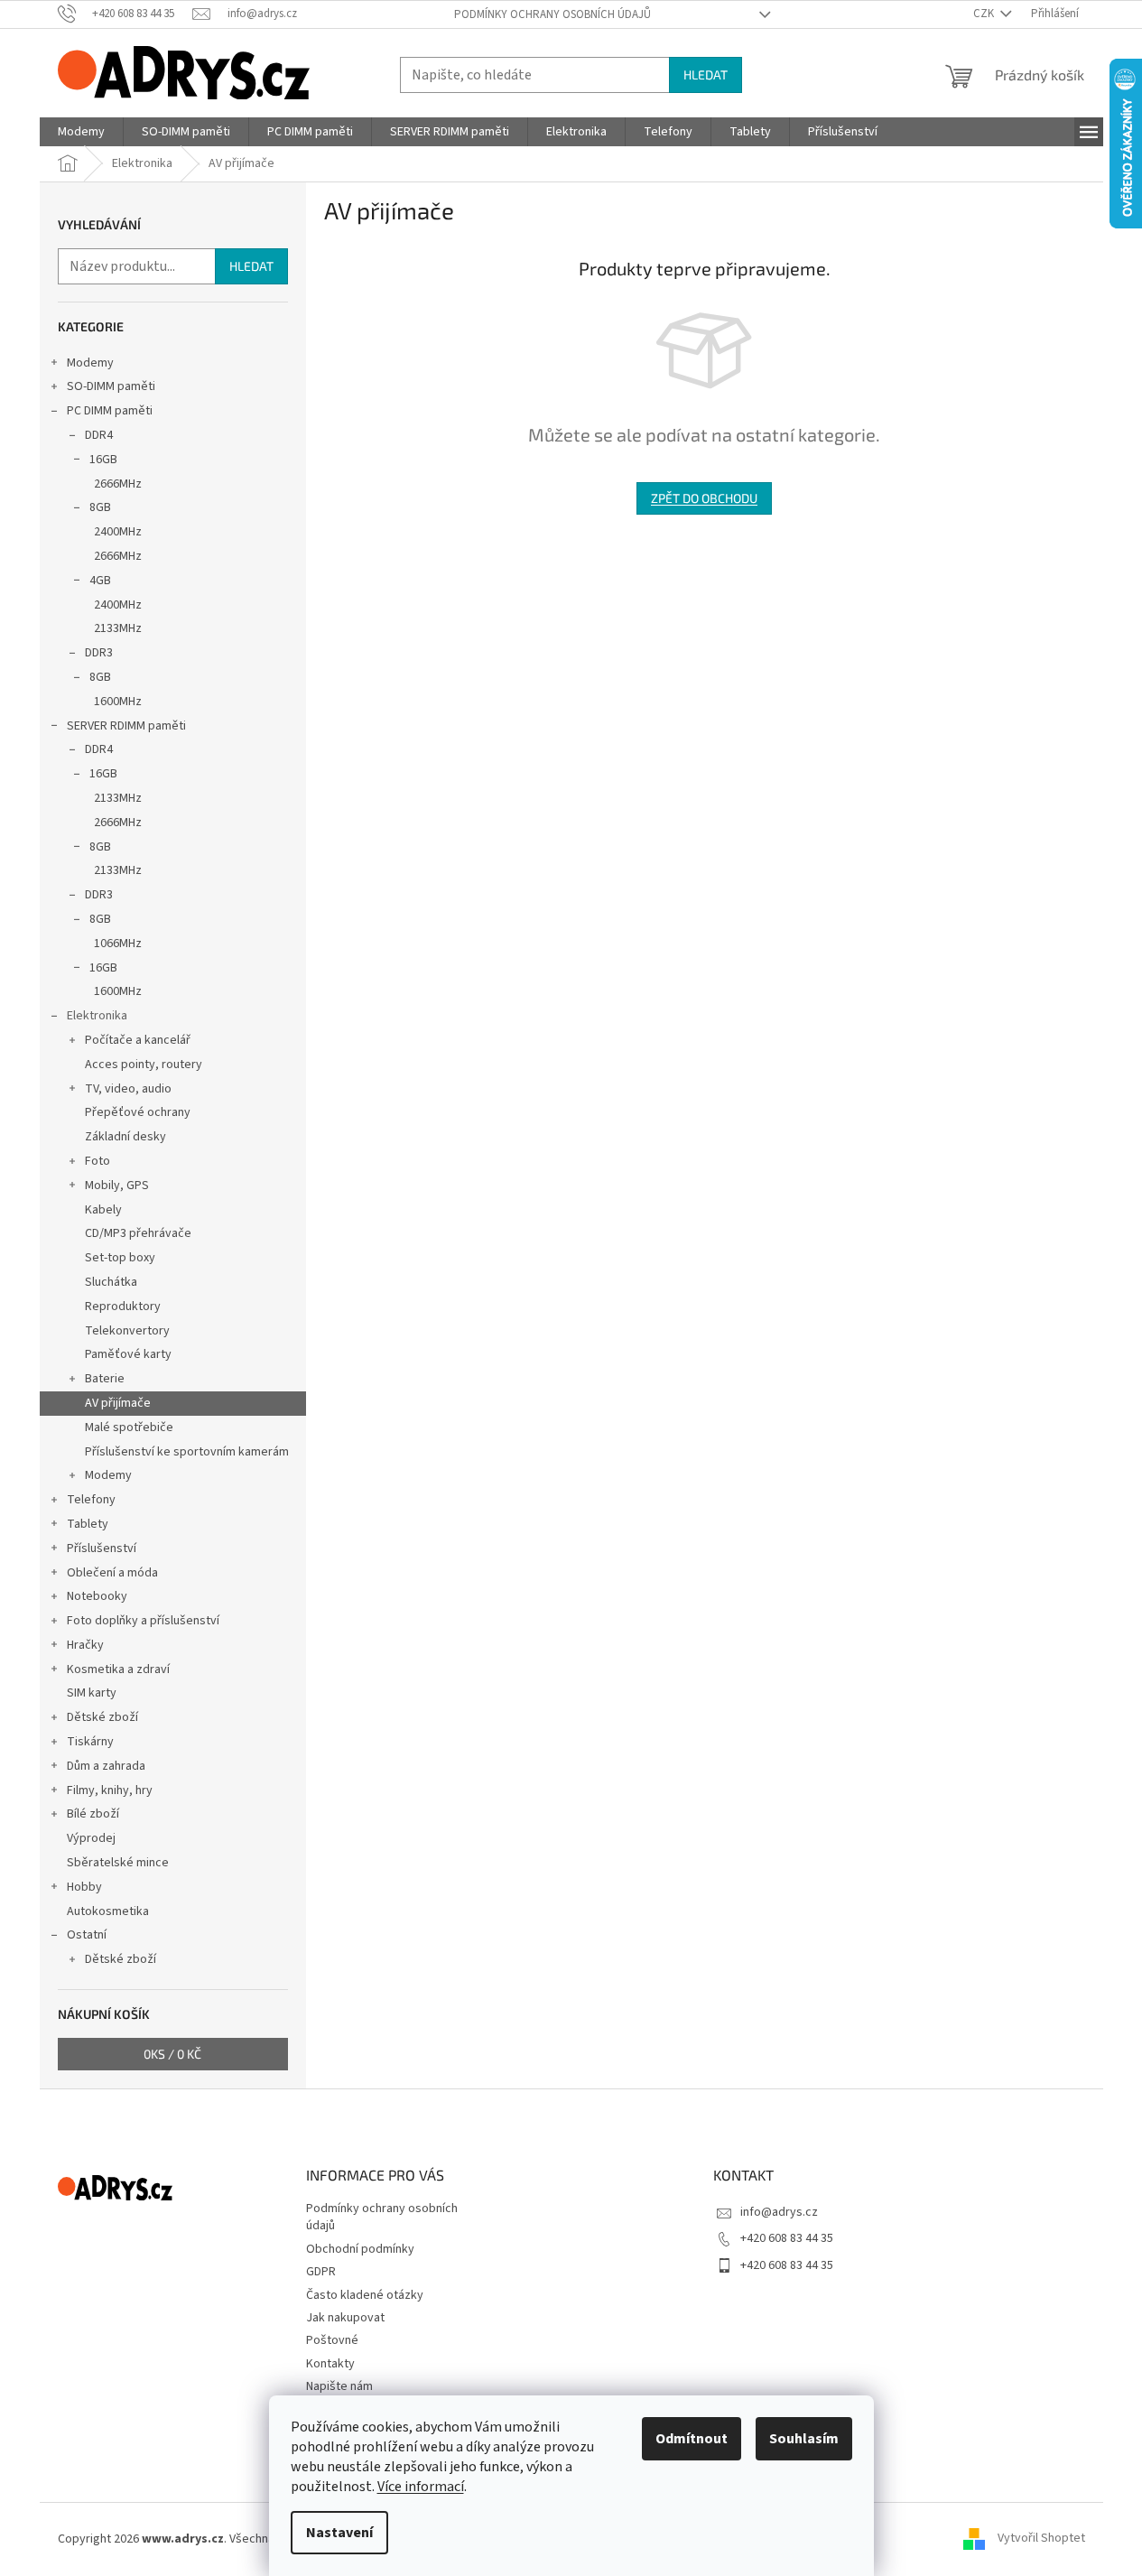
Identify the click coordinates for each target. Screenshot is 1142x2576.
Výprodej (91, 1838)
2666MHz (118, 484)
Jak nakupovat (345, 2318)
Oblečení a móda (112, 1573)
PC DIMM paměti (110, 411)
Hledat (706, 74)
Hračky (85, 1645)
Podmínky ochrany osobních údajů (552, 14)
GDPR (321, 2272)
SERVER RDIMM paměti (126, 726)
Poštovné (332, 2340)
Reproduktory (123, 1307)
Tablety (88, 1524)
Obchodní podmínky (360, 2249)
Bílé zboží (93, 1814)
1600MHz (118, 702)
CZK (985, 14)
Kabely (103, 1210)
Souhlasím (804, 2439)
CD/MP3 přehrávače (138, 1233)
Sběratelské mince (118, 1863)
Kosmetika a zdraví (118, 1669)
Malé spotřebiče (129, 1427)
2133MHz (118, 628)
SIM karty (92, 1693)
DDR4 (99, 435)
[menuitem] (81, 132)
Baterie (105, 1379)
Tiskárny (90, 1742)
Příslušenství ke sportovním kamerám (187, 1452)
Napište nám (339, 2386)
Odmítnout (692, 2439)
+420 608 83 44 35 (787, 2238)
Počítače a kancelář (138, 1040)
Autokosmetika (108, 1911)
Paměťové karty (128, 1354)
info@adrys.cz (779, 2212)
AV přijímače (118, 1403)
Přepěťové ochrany (138, 1112)
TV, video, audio (128, 1089)
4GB (100, 581)
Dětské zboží (102, 1717)
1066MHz (118, 944)
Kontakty (330, 2364)
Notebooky (97, 1596)
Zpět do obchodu (704, 498)
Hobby (84, 1887)
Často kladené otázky (365, 2295)
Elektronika (97, 1016)
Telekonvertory (127, 1331)
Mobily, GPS (117, 1186)
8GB (100, 507)
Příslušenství (102, 1548)
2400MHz (118, 532)
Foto (97, 1161)
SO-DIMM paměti (111, 386)
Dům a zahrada (106, 1766)
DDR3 (99, 653)
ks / (172, 2054)
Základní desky (125, 1137)
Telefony (91, 1500)
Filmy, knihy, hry (110, 1790)
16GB (103, 460)
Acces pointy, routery (144, 1065)
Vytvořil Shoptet (1041, 2539)
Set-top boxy (120, 1258)
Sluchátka (111, 1282)
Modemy (90, 363)
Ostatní (87, 1935)
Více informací (421, 2487)
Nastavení (339, 2533)
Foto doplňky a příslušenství (143, 1621)
